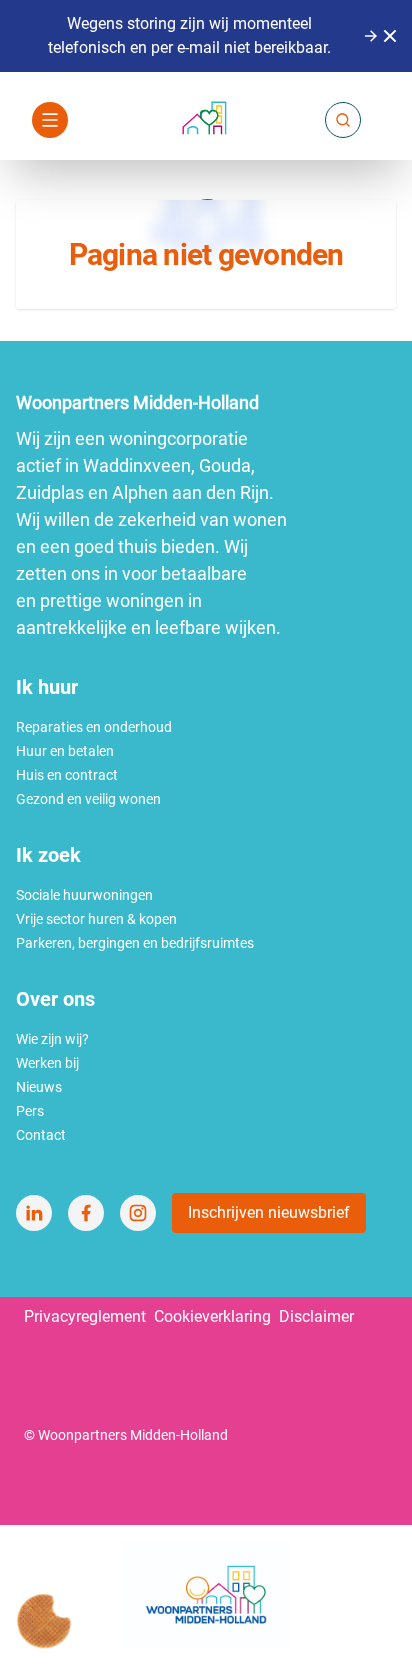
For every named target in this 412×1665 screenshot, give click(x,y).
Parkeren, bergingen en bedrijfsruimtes (135, 943)
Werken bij (47, 1063)
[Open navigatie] (50, 120)
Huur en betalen (65, 751)
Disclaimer (316, 1316)
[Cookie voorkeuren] (44, 1621)
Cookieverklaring (212, 1316)
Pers (30, 1111)
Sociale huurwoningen (84, 895)
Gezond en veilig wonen (88, 799)
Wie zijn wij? (52, 1039)
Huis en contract (67, 775)
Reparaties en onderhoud (94, 727)
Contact (41, 1135)
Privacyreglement (85, 1316)
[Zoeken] (343, 120)
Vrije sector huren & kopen (96, 919)
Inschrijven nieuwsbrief (269, 1212)
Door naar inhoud (180, 27)
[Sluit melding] (390, 36)
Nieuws (39, 1087)
